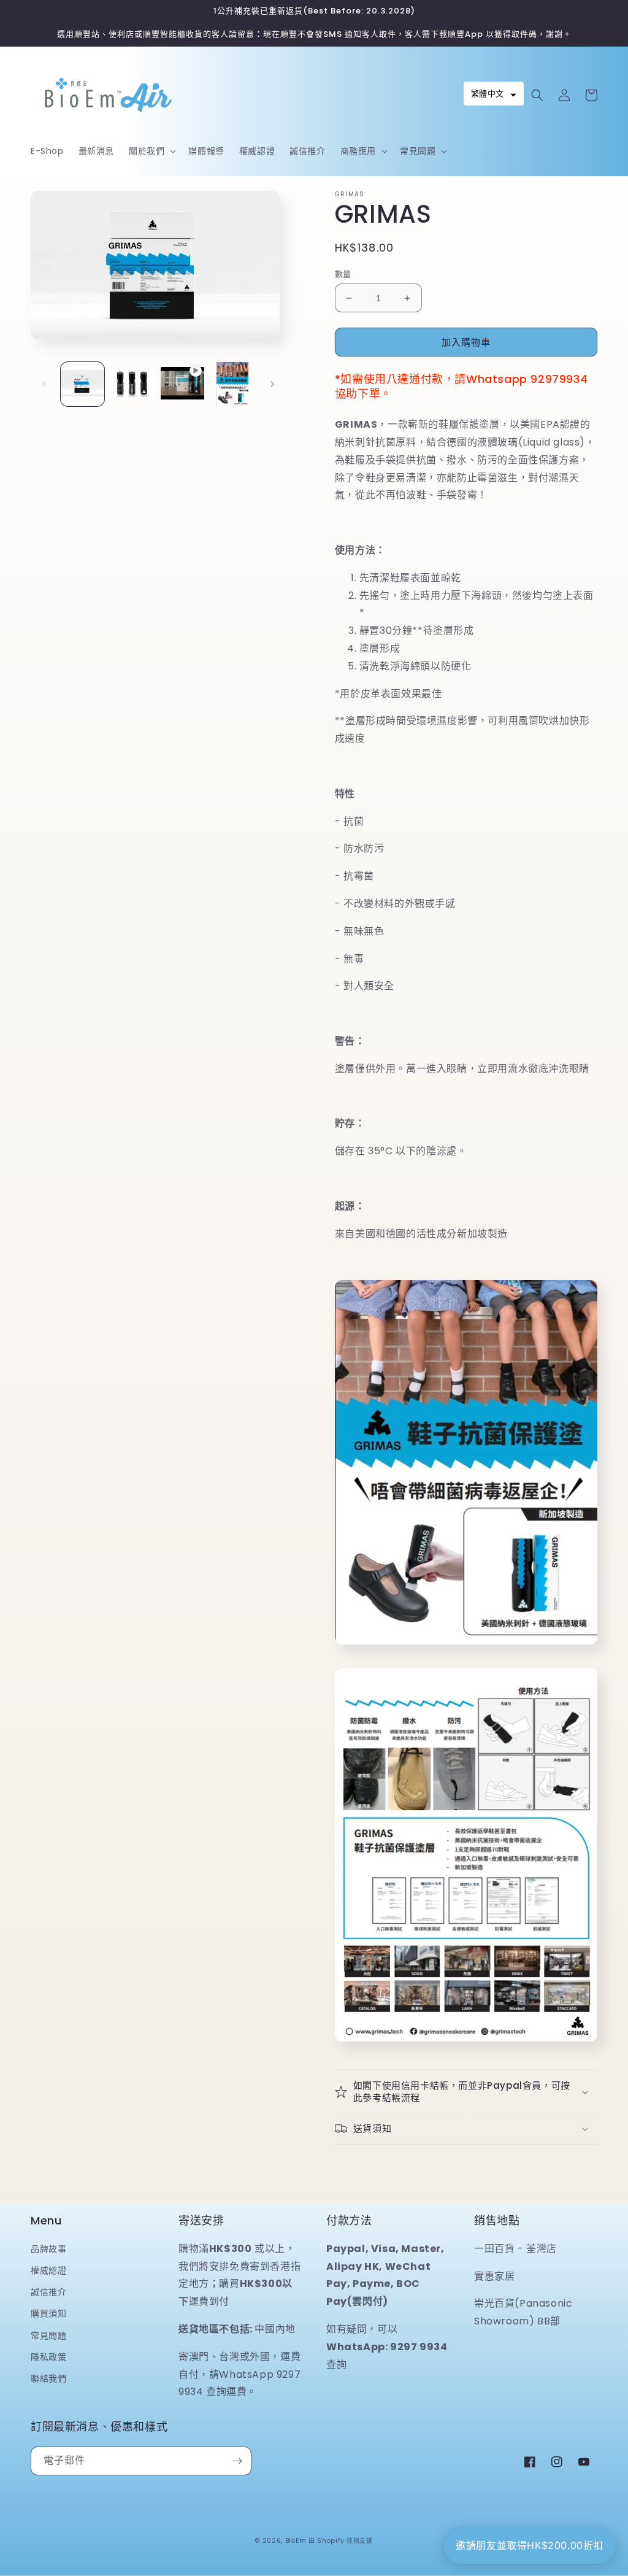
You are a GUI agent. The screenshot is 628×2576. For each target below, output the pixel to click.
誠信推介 (48, 2292)
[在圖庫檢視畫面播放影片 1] (182, 384)
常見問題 (48, 2335)
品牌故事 (48, 2249)
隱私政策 (48, 2357)
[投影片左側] (44, 384)
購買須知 (48, 2313)
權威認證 (48, 2270)
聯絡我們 (48, 2378)
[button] (151, 151)
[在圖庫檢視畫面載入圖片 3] (232, 384)
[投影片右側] (272, 384)
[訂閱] (237, 2461)
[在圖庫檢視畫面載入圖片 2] (132, 384)
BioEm (296, 2541)
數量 (343, 274)
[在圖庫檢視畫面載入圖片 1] (82, 384)
